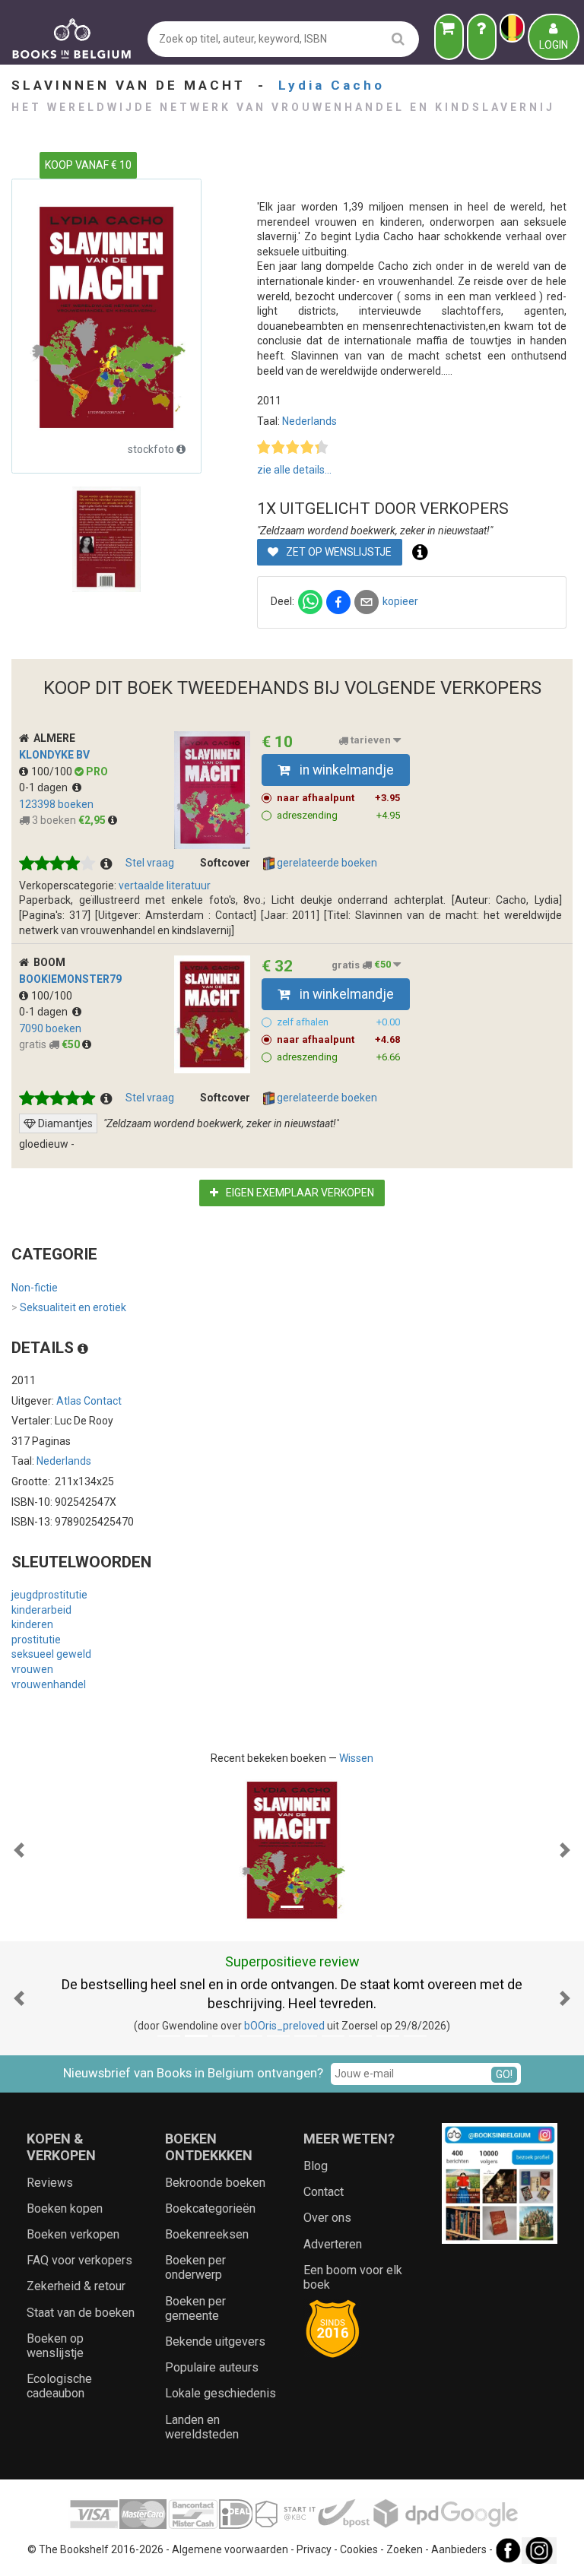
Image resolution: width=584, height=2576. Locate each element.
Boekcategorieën (210, 2208)
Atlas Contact (89, 1401)
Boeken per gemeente (195, 2308)
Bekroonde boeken (215, 2183)
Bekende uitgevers (215, 2342)
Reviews (50, 2183)
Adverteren (333, 2244)
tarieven (371, 741)
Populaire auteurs (212, 2367)
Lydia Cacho (332, 85)
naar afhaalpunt (338, 798)
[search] (398, 38)
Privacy (314, 2549)
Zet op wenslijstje (338, 552)
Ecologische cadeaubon (59, 2386)
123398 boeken (56, 804)
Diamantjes (65, 1123)
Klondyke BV (54, 755)
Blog (316, 2166)
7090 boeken (50, 1028)
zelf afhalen (338, 1022)
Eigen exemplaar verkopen (299, 1193)
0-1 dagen (46, 787)
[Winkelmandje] (449, 37)
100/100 (53, 772)
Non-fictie (35, 1288)
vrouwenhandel (49, 1684)
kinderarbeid (41, 1610)
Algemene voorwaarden (230, 2549)
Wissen (356, 1758)
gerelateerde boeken (326, 863)
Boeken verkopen (73, 2234)
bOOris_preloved (284, 2026)
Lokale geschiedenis (221, 2393)
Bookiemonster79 (70, 979)
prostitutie (36, 1640)
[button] (19, 1850)
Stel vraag (150, 863)
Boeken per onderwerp (195, 2267)
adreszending (338, 815)
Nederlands (309, 421)
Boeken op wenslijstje (55, 2346)
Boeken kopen (65, 2208)
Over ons (327, 2218)
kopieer (400, 601)
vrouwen (32, 1669)
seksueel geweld (51, 1654)
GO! (504, 2074)
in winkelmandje (345, 770)
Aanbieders (459, 2549)
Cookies (359, 2549)
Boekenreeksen (207, 2234)
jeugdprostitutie (49, 1595)
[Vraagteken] (482, 37)
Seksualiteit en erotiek (69, 1307)
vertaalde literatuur (165, 886)
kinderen (32, 1624)
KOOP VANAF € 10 (88, 165)
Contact (324, 2192)
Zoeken (405, 2549)
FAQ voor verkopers (79, 2260)
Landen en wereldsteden (202, 2427)
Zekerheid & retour (76, 2286)
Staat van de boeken (81, 2313)
